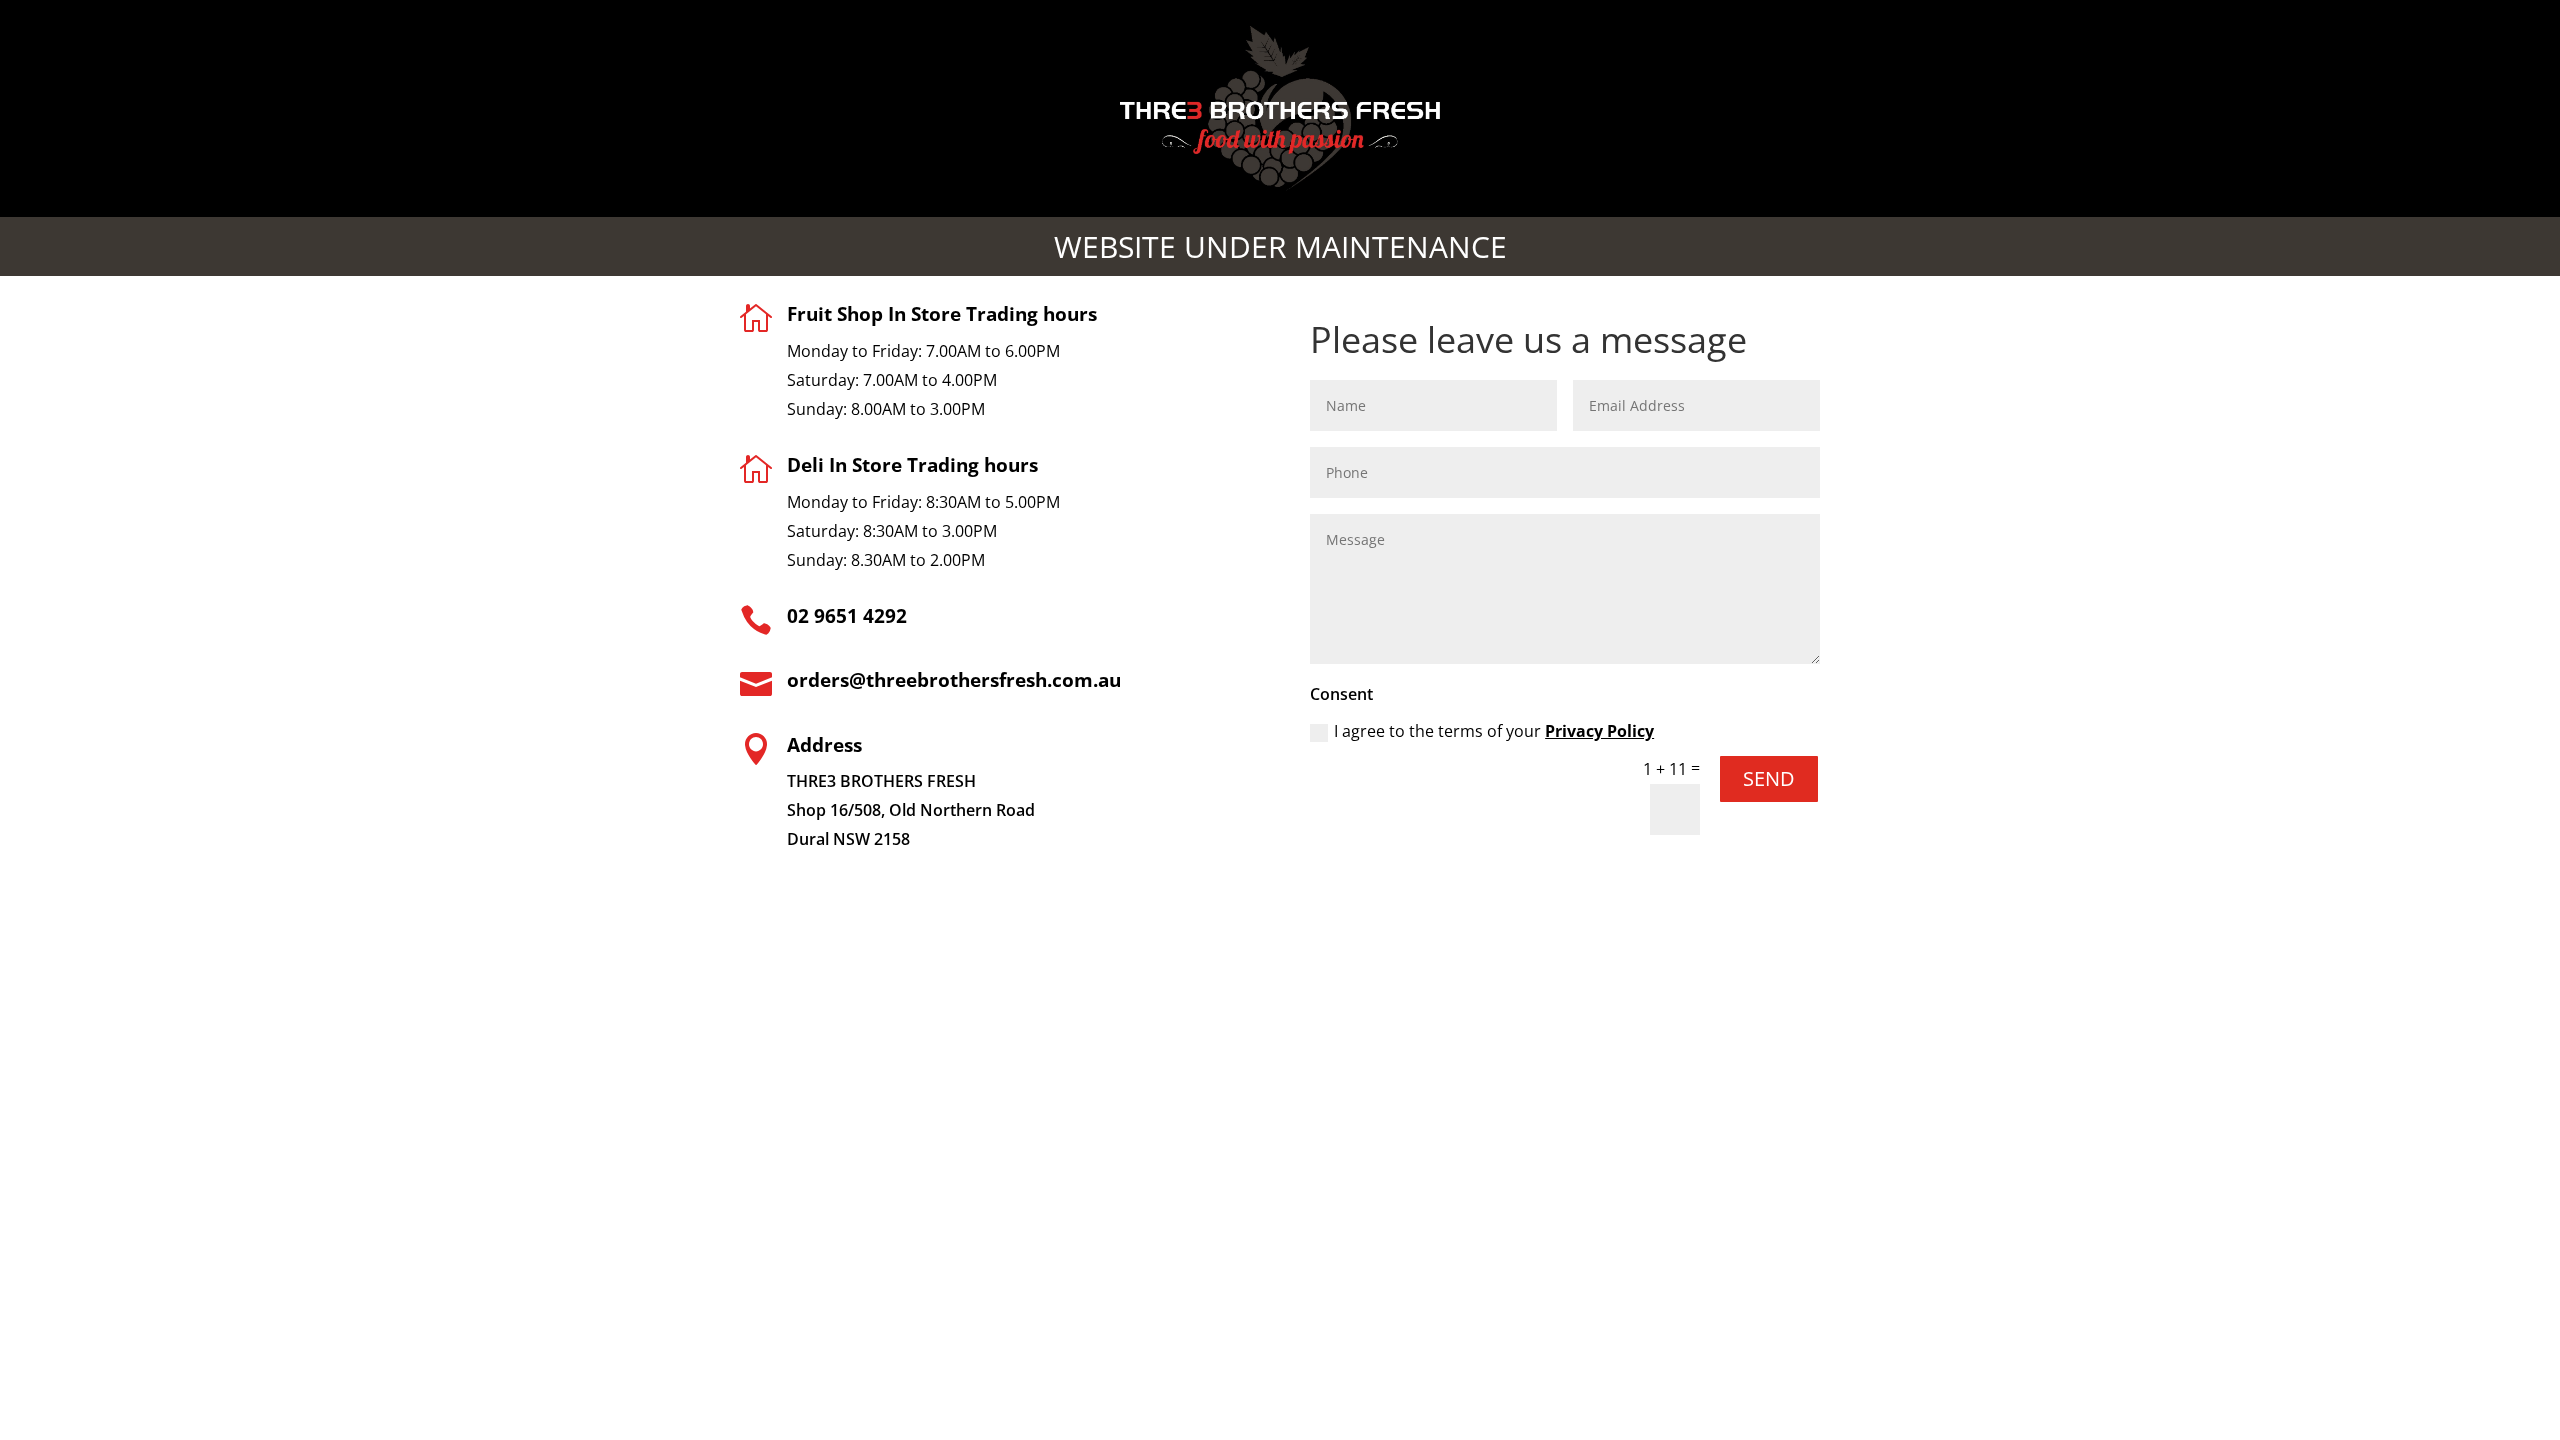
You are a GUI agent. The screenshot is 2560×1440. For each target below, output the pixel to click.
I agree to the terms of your (1494, 731)
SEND (1769, 778)
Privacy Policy (1599, 731)
